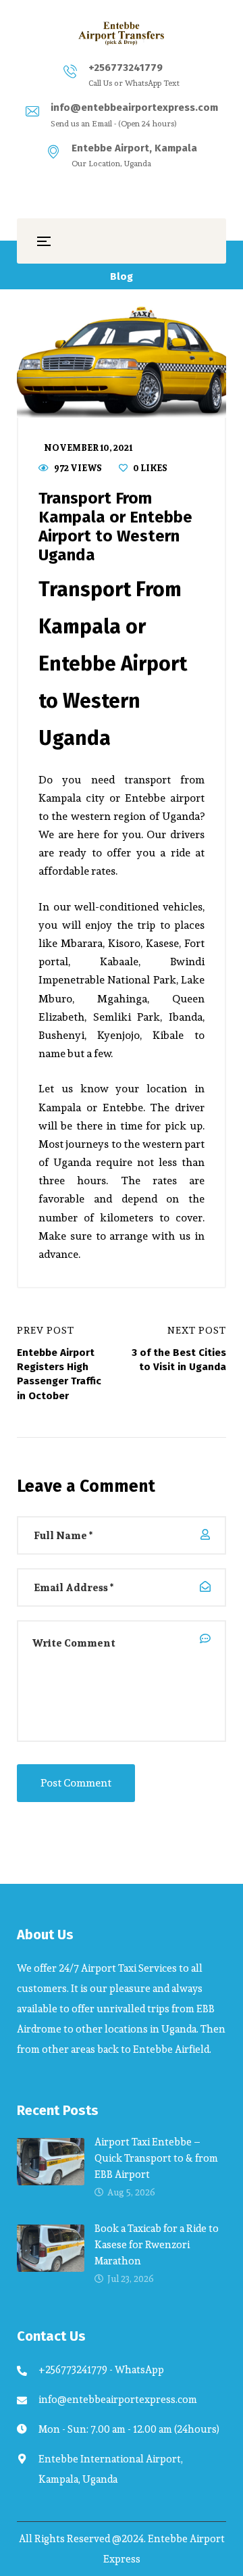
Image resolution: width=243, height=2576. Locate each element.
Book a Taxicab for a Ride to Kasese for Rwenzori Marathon (157, 2244)
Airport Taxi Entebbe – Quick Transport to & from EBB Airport (156, 2158)
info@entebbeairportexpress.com (134, 107)
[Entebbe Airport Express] (122, 33)
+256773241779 (126, 68)
